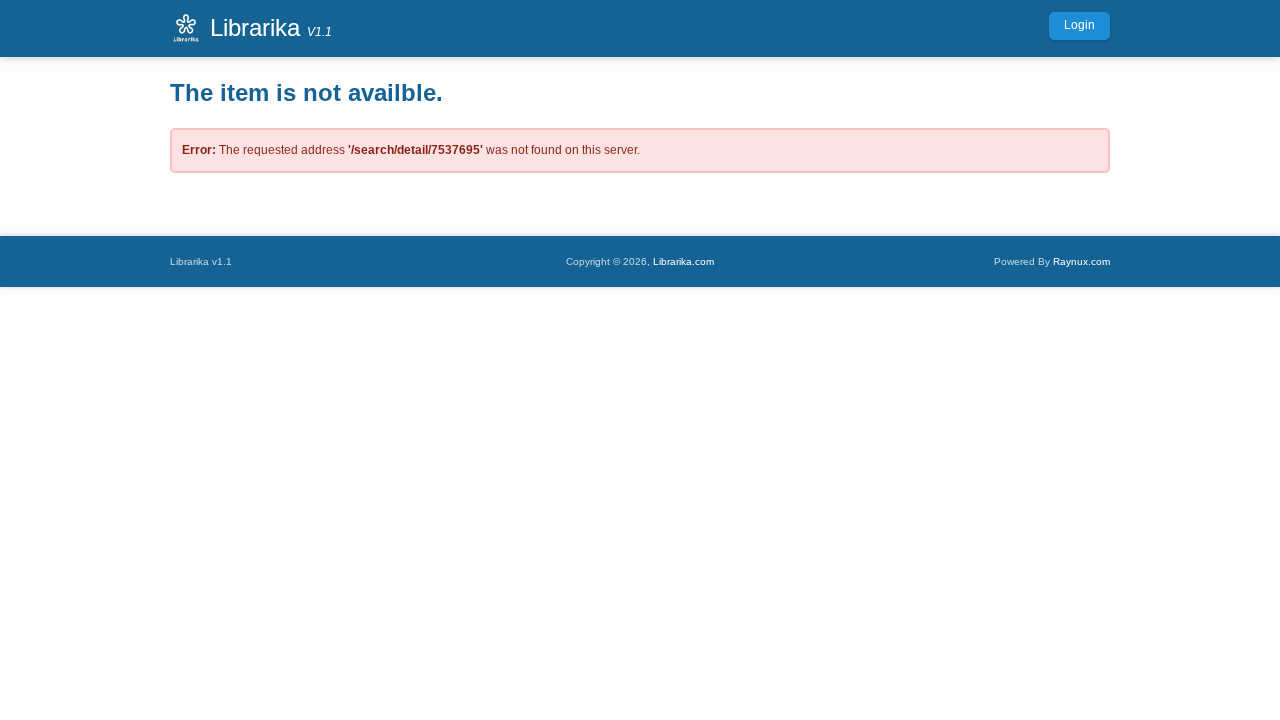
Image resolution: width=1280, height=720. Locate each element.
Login (1079, 25)
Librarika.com (683, 261)
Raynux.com (1081, 261)
